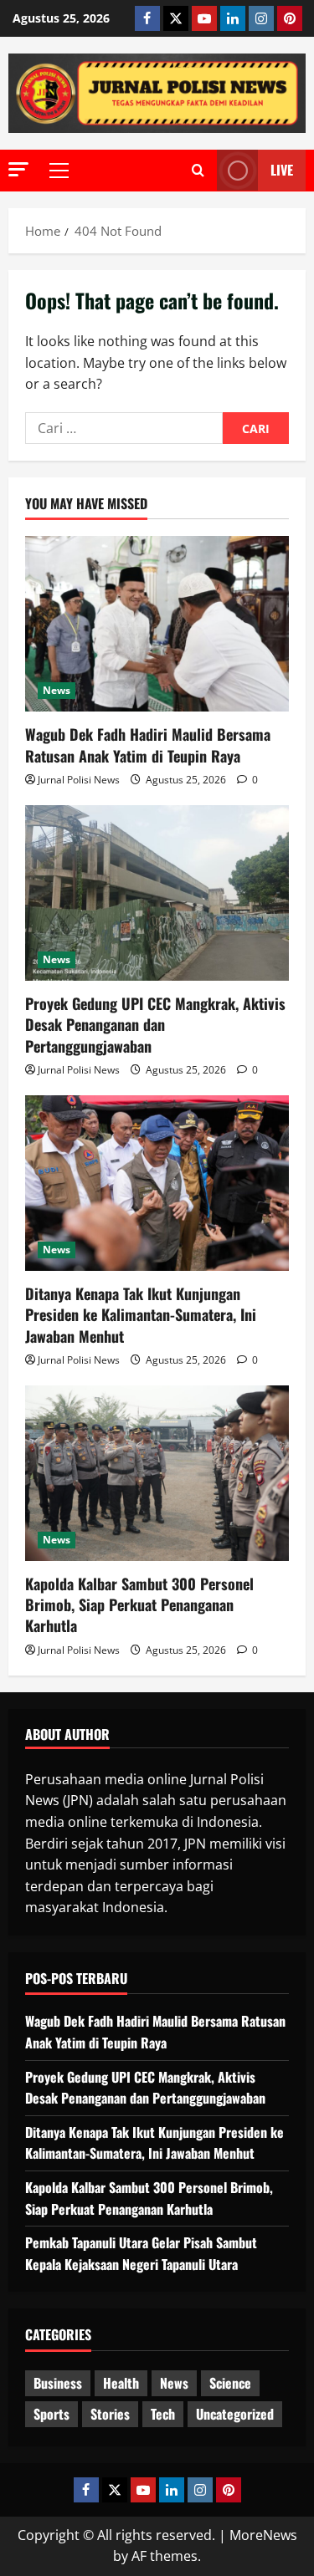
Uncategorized (235, 2414)
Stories (110, 2414)
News (57, 690)
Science (230, 2383)
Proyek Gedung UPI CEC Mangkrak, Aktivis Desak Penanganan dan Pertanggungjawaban (155, 1024)
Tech (163, 2414)
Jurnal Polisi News (79, 780)
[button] (18, 169)
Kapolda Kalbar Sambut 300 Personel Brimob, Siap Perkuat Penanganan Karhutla (139, 1604)
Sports (51, 2414)
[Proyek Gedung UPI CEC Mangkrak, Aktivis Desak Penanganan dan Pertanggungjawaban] (157, 893)
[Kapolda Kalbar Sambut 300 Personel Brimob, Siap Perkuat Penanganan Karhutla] (157, 1473)
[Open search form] (198, 171)
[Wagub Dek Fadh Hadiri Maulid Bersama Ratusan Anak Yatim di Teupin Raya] (157, 624)
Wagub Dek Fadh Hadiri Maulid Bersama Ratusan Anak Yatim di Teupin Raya (148, 745)
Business (58, 2383)
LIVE (282, 170)
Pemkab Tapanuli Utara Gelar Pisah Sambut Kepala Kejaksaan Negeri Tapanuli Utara (141, 2253)
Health (121, 2383)
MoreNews (263, 2535)
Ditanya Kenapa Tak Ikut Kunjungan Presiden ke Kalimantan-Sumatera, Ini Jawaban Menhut (141, 1314)
